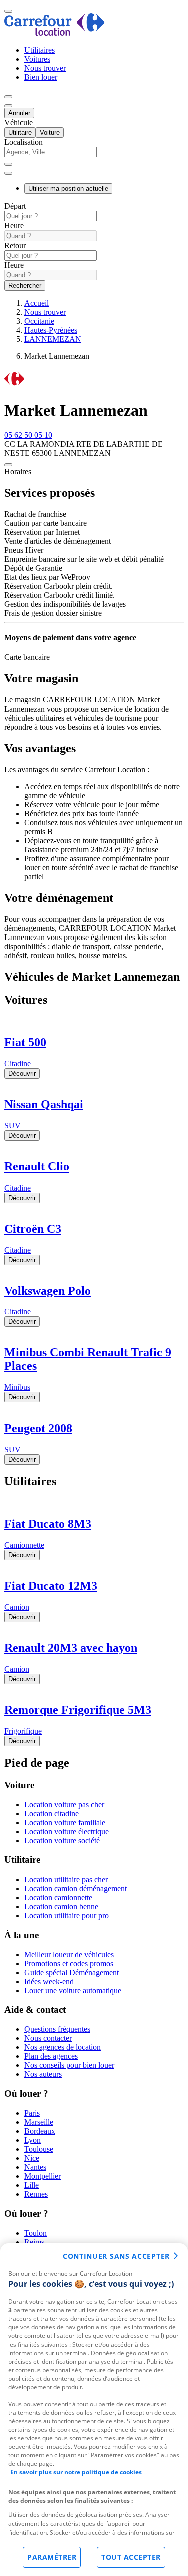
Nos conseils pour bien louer (69, 2065)
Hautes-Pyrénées (51, 330)
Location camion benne (61, 1906)
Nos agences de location (62, 2047)
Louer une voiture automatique (73, 1990)
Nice (32, 2158)
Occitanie (39, 321)
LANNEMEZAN (53, 339)
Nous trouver (45, 68)
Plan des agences (51, 2056)
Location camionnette (58, 1897)
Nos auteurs (43, 2074)
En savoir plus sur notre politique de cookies (76, 2472)
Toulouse (39, 2149)
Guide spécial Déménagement (71, 1972)
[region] (94, 2410)
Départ (15, 206)
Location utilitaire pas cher (66, 1879)
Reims (34, 2242)
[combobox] (94, 157)
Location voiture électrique (66, 1832)
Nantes (35, 2167)
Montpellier (42, 2176)
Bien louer (41, 77)
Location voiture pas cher (64, 1805)
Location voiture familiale (65, 1823)
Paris (32, 2113)
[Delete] (8, 164)
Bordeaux (40, 2131)
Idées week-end (49, 1981)
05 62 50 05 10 (28, 435)
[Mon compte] (8, 97)
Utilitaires (39, 50)
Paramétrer (52, 2557)
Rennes (36, 2194)
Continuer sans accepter (116, 2256)
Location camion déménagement (75, 1888)
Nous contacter (48, 2038)
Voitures (37, 59)
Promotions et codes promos (69, 1963)
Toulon (35, 2233)
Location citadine (51, 1814)
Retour (15, 245)
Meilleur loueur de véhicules (69, 1954)
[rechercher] (8, 173)
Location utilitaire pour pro (66, 1915)
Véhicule (18, 123)
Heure (14, 226)
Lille (31, 2185)
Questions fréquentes (57, 2029)
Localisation (23, 142)
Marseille (39, 2122)
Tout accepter (131, 2557)
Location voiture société (62, 1841)
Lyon (32, 2140)
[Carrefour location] (54, 33)
